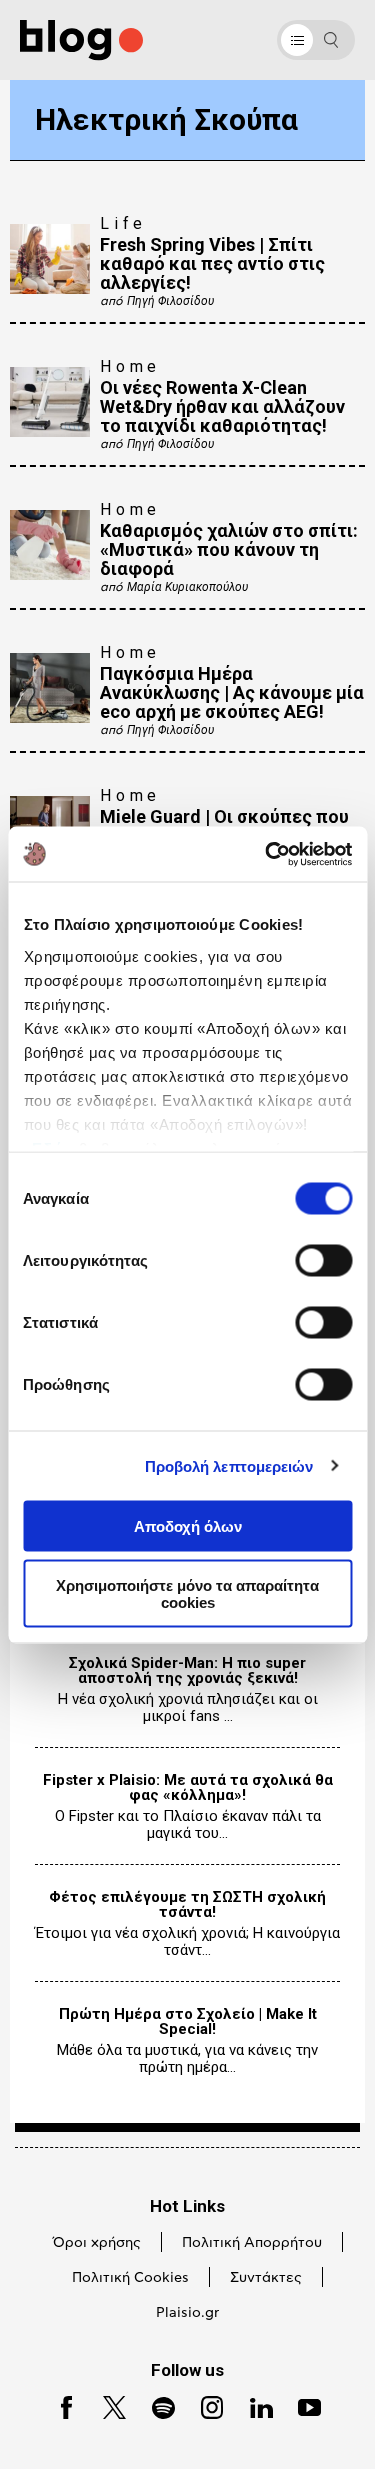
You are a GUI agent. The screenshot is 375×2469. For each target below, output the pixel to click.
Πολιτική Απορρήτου (252, 2243)
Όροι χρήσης (97, 2243)
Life (123, 223)
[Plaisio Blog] (81, 40)
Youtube (301, 2405)
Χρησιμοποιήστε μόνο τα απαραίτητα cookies (187, 1593)
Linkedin (253, 2405)
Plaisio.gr (187, 2313)
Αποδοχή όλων (188, 1526)
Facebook (59, 2405)
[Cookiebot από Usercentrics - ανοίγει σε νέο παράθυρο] (267, 854)
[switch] (323, 1261)
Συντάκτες (266, 2278)
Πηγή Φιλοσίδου (170, 301)
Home (130, 366)
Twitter (105, 2405)
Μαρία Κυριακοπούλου (187, 587)
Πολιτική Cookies (130, 2278)
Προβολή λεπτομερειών (229, 1465)
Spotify (154, 2405)
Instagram (205, 2405)
